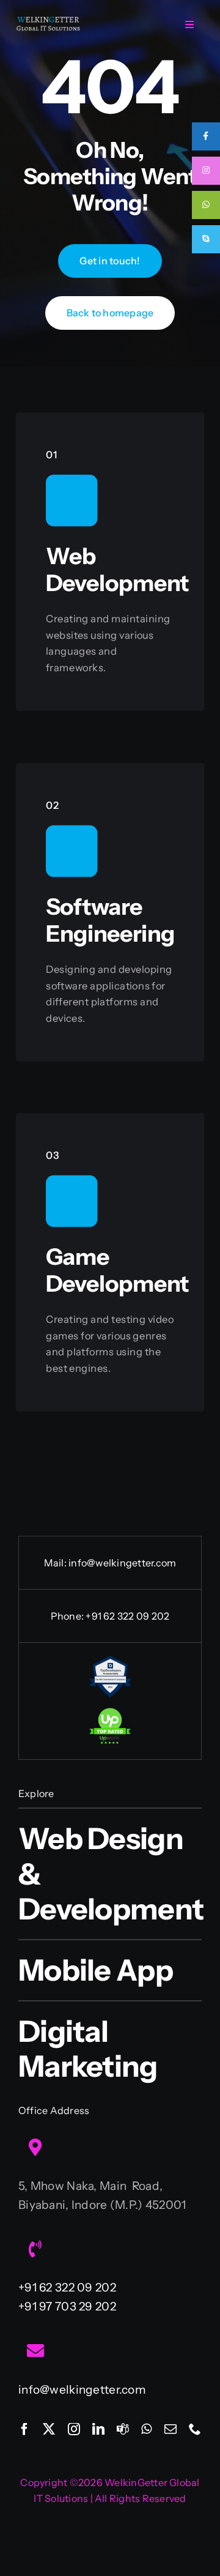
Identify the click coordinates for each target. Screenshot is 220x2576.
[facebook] (24, 2429)
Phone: (68, 1616)
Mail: (56, 1563)
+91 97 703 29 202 (67, 2306)
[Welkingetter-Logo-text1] (48, 21)
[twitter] (49, 2429)
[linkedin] (98, 2429)
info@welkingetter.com (122, 1563)
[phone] (195, 2429)
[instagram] (74, 2429)
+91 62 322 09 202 (127, 1616)
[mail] (170, 2429)
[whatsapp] (146, 2429)
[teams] (123, 2429)
